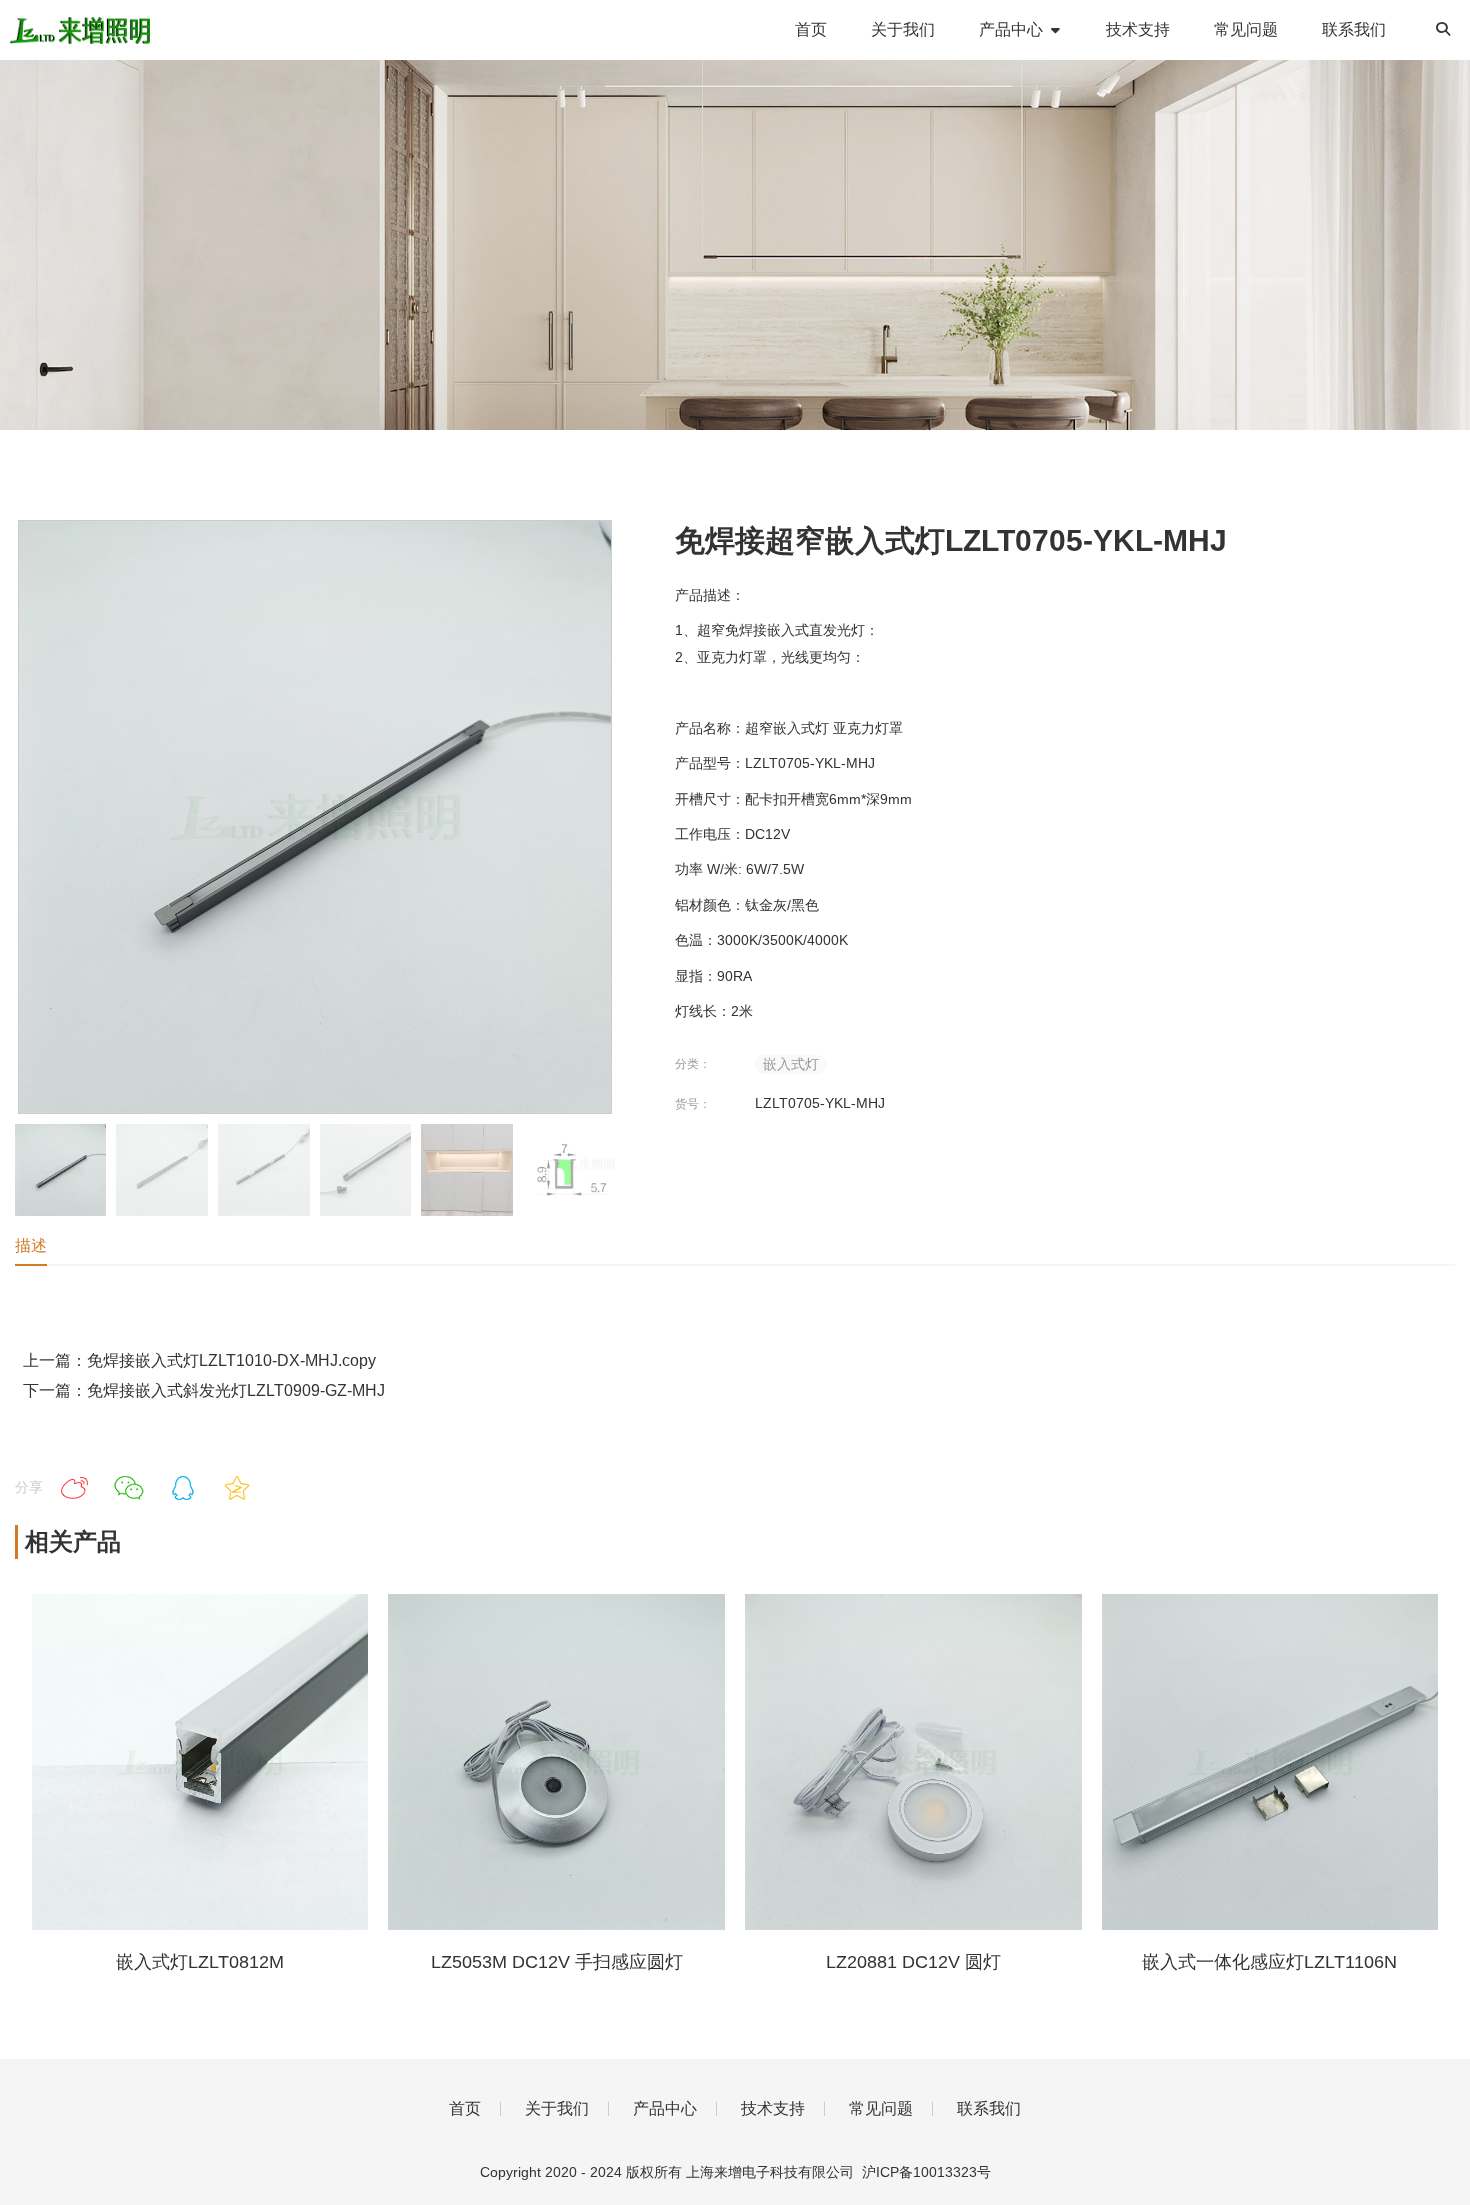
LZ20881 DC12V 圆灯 (913, 1962)
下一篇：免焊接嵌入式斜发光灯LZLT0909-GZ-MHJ (204, 1390)
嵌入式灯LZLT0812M (200, 1962)
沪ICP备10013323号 (926, 2172)
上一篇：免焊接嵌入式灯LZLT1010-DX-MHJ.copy (199, 1360)
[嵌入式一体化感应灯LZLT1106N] (1270, 1925)
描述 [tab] (31, 1245)
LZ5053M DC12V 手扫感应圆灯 (557, 1962)
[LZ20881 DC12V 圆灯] (913, 1925)
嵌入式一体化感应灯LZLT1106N (1269, 1962)
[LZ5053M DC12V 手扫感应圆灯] (556, 1925)
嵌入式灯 (791, 1064)
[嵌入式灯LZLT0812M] (200, 1925)
